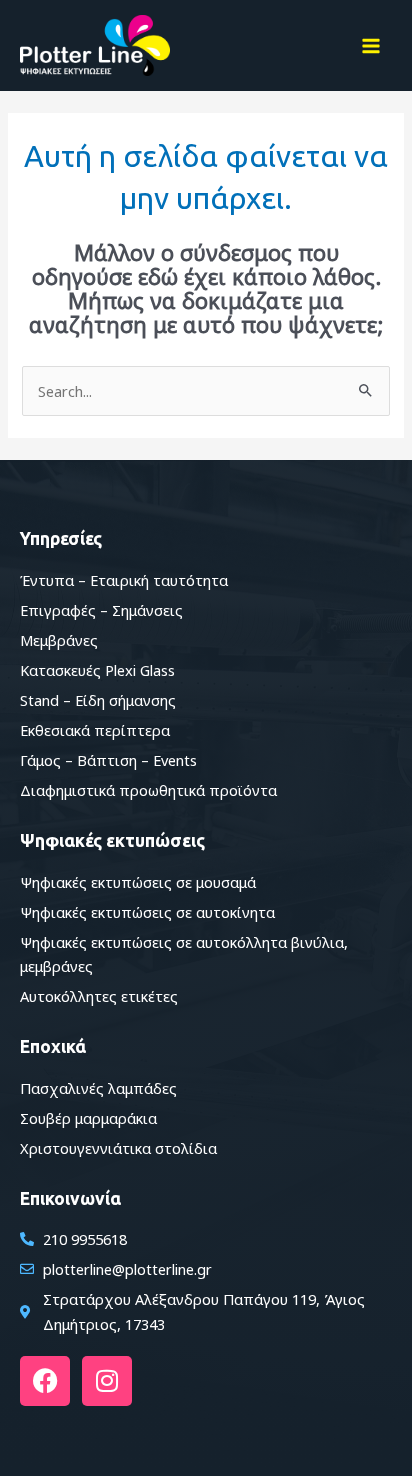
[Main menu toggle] (371, 46)
